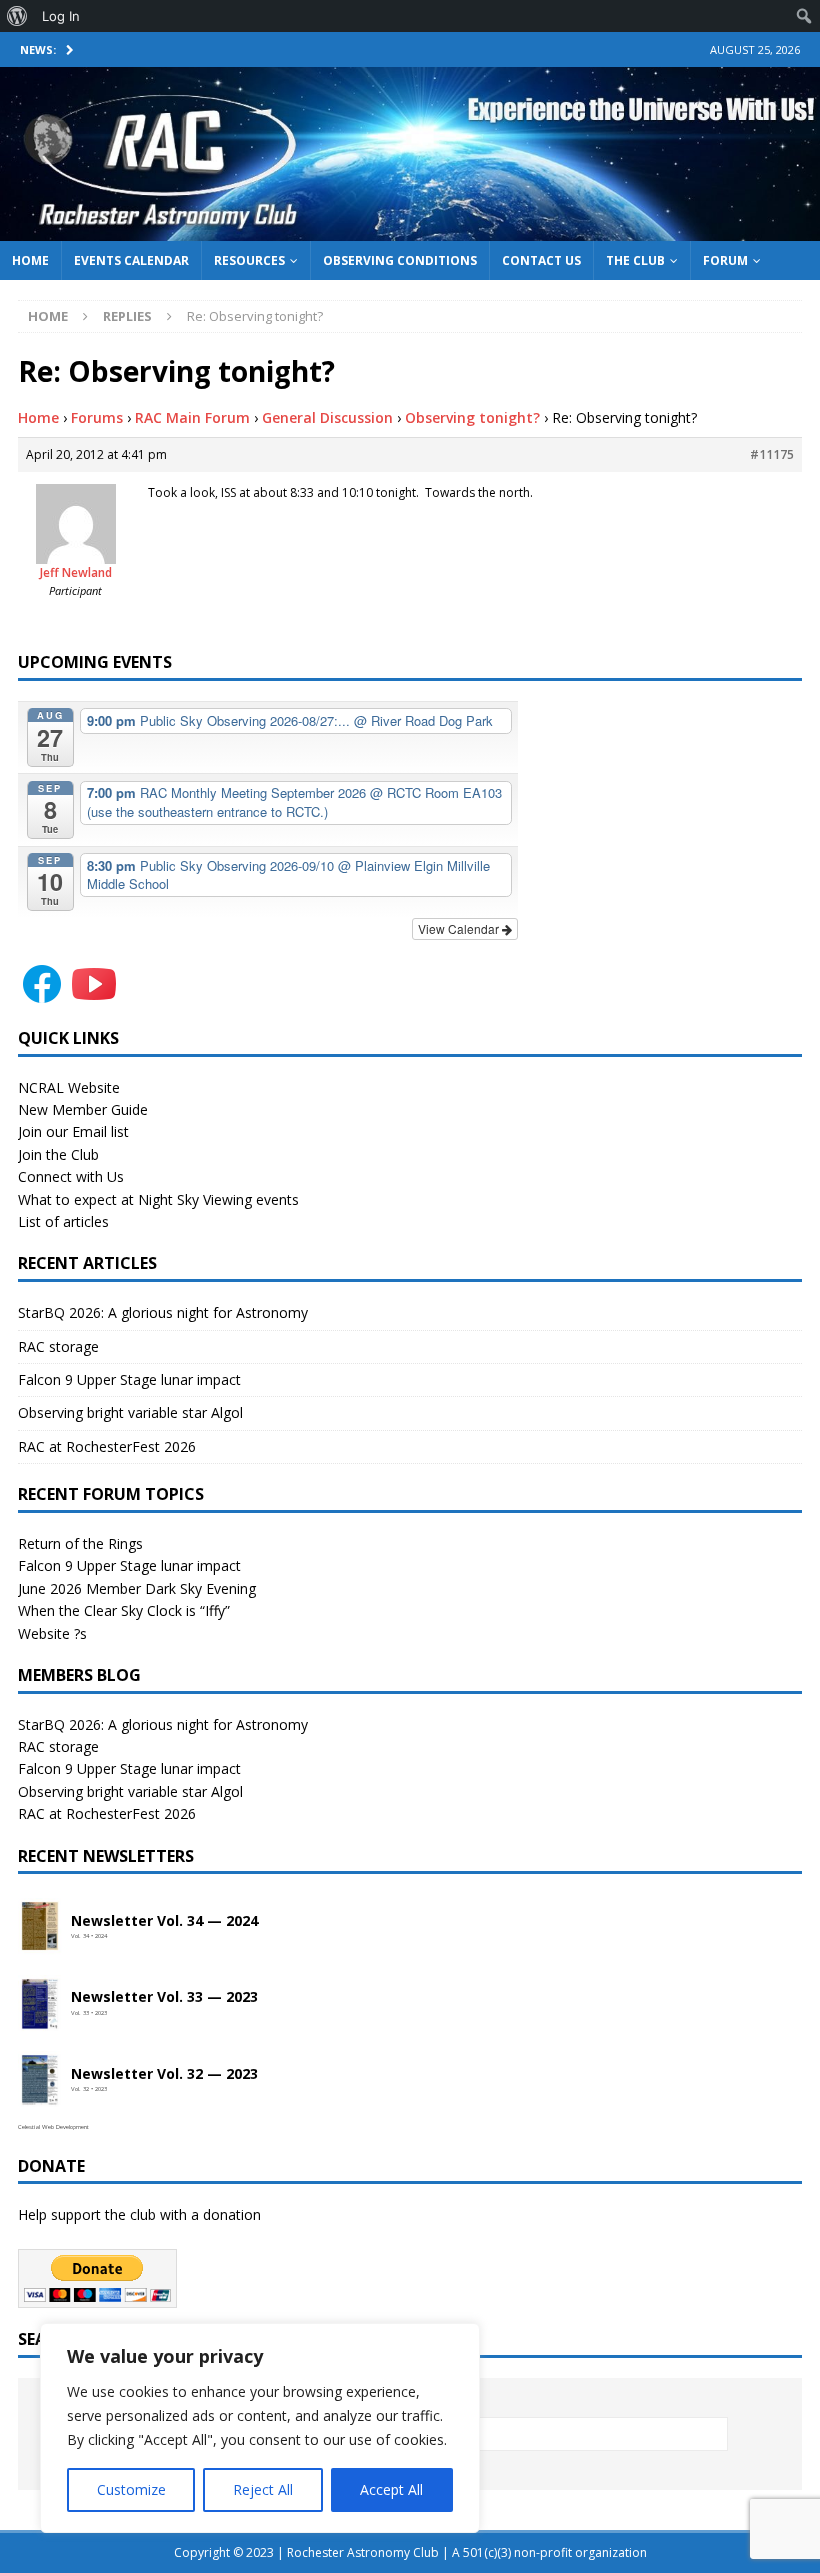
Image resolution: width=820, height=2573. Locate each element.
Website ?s (52, 1633)
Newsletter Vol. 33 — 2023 (164, 1997)
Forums (97, 417)
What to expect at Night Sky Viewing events (158, 1199)
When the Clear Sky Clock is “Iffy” (124, 1610)
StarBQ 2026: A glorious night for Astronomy (163, 1312)
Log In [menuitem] (61, 16)
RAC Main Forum (192, 417)
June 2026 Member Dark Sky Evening (137, 1588)
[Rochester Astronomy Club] (410, 228)
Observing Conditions (400, 260)
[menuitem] (17, 16)
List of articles (63, 1221)
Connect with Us (71, 1176)
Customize (131, 2489)
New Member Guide (83, 1109)
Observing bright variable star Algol (130, 1412)
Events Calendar (131, 260)
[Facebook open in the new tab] (42, 995)
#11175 (772, 454)
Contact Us (541, 260)
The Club (635, 260)
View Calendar (460, 928)
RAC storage (58, 1346)
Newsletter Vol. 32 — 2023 (164, 2074)
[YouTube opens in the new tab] (94, 995)
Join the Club (58, 1154)
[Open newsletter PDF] (40, 1927)
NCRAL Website (69, 1087)
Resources (249, 260)
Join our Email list (73, 1131)
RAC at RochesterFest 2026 (107, 1446)
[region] (260, 2428)
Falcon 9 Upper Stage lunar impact (129, 1379)
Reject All (263, 2489)
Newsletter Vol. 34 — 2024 (164, 1921)
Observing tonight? (472, 417)
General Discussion (327, 417)
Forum (725, 260)
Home (30, 260)
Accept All (391, 2489)
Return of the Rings (80, 1543)
